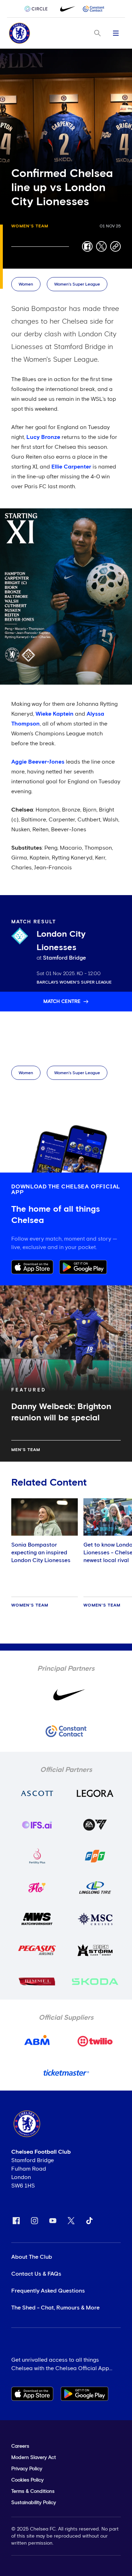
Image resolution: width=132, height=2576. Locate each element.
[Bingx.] (94, 9)
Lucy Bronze (43, 437)
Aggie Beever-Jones (38, 762)
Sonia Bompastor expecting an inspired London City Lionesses (41, 1553)
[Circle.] (39, 9)
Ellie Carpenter (71, 467)
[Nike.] (66, 9)
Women (26, 284)
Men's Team (26, 1450)
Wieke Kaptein (55, 714)
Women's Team (30, 226)
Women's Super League (77, 284)
